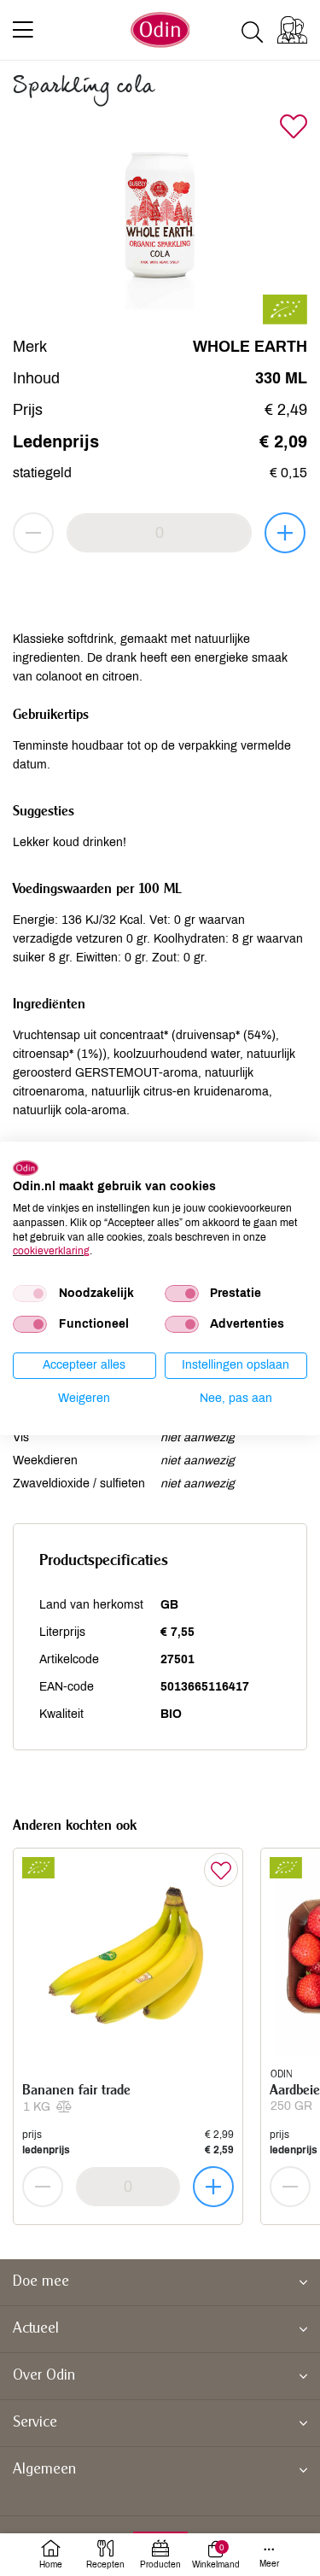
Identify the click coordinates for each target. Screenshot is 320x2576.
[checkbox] (30, 1294)
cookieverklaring (51, 1251)
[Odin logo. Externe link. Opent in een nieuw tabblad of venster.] (26, 1167)
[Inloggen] (292, 30)
